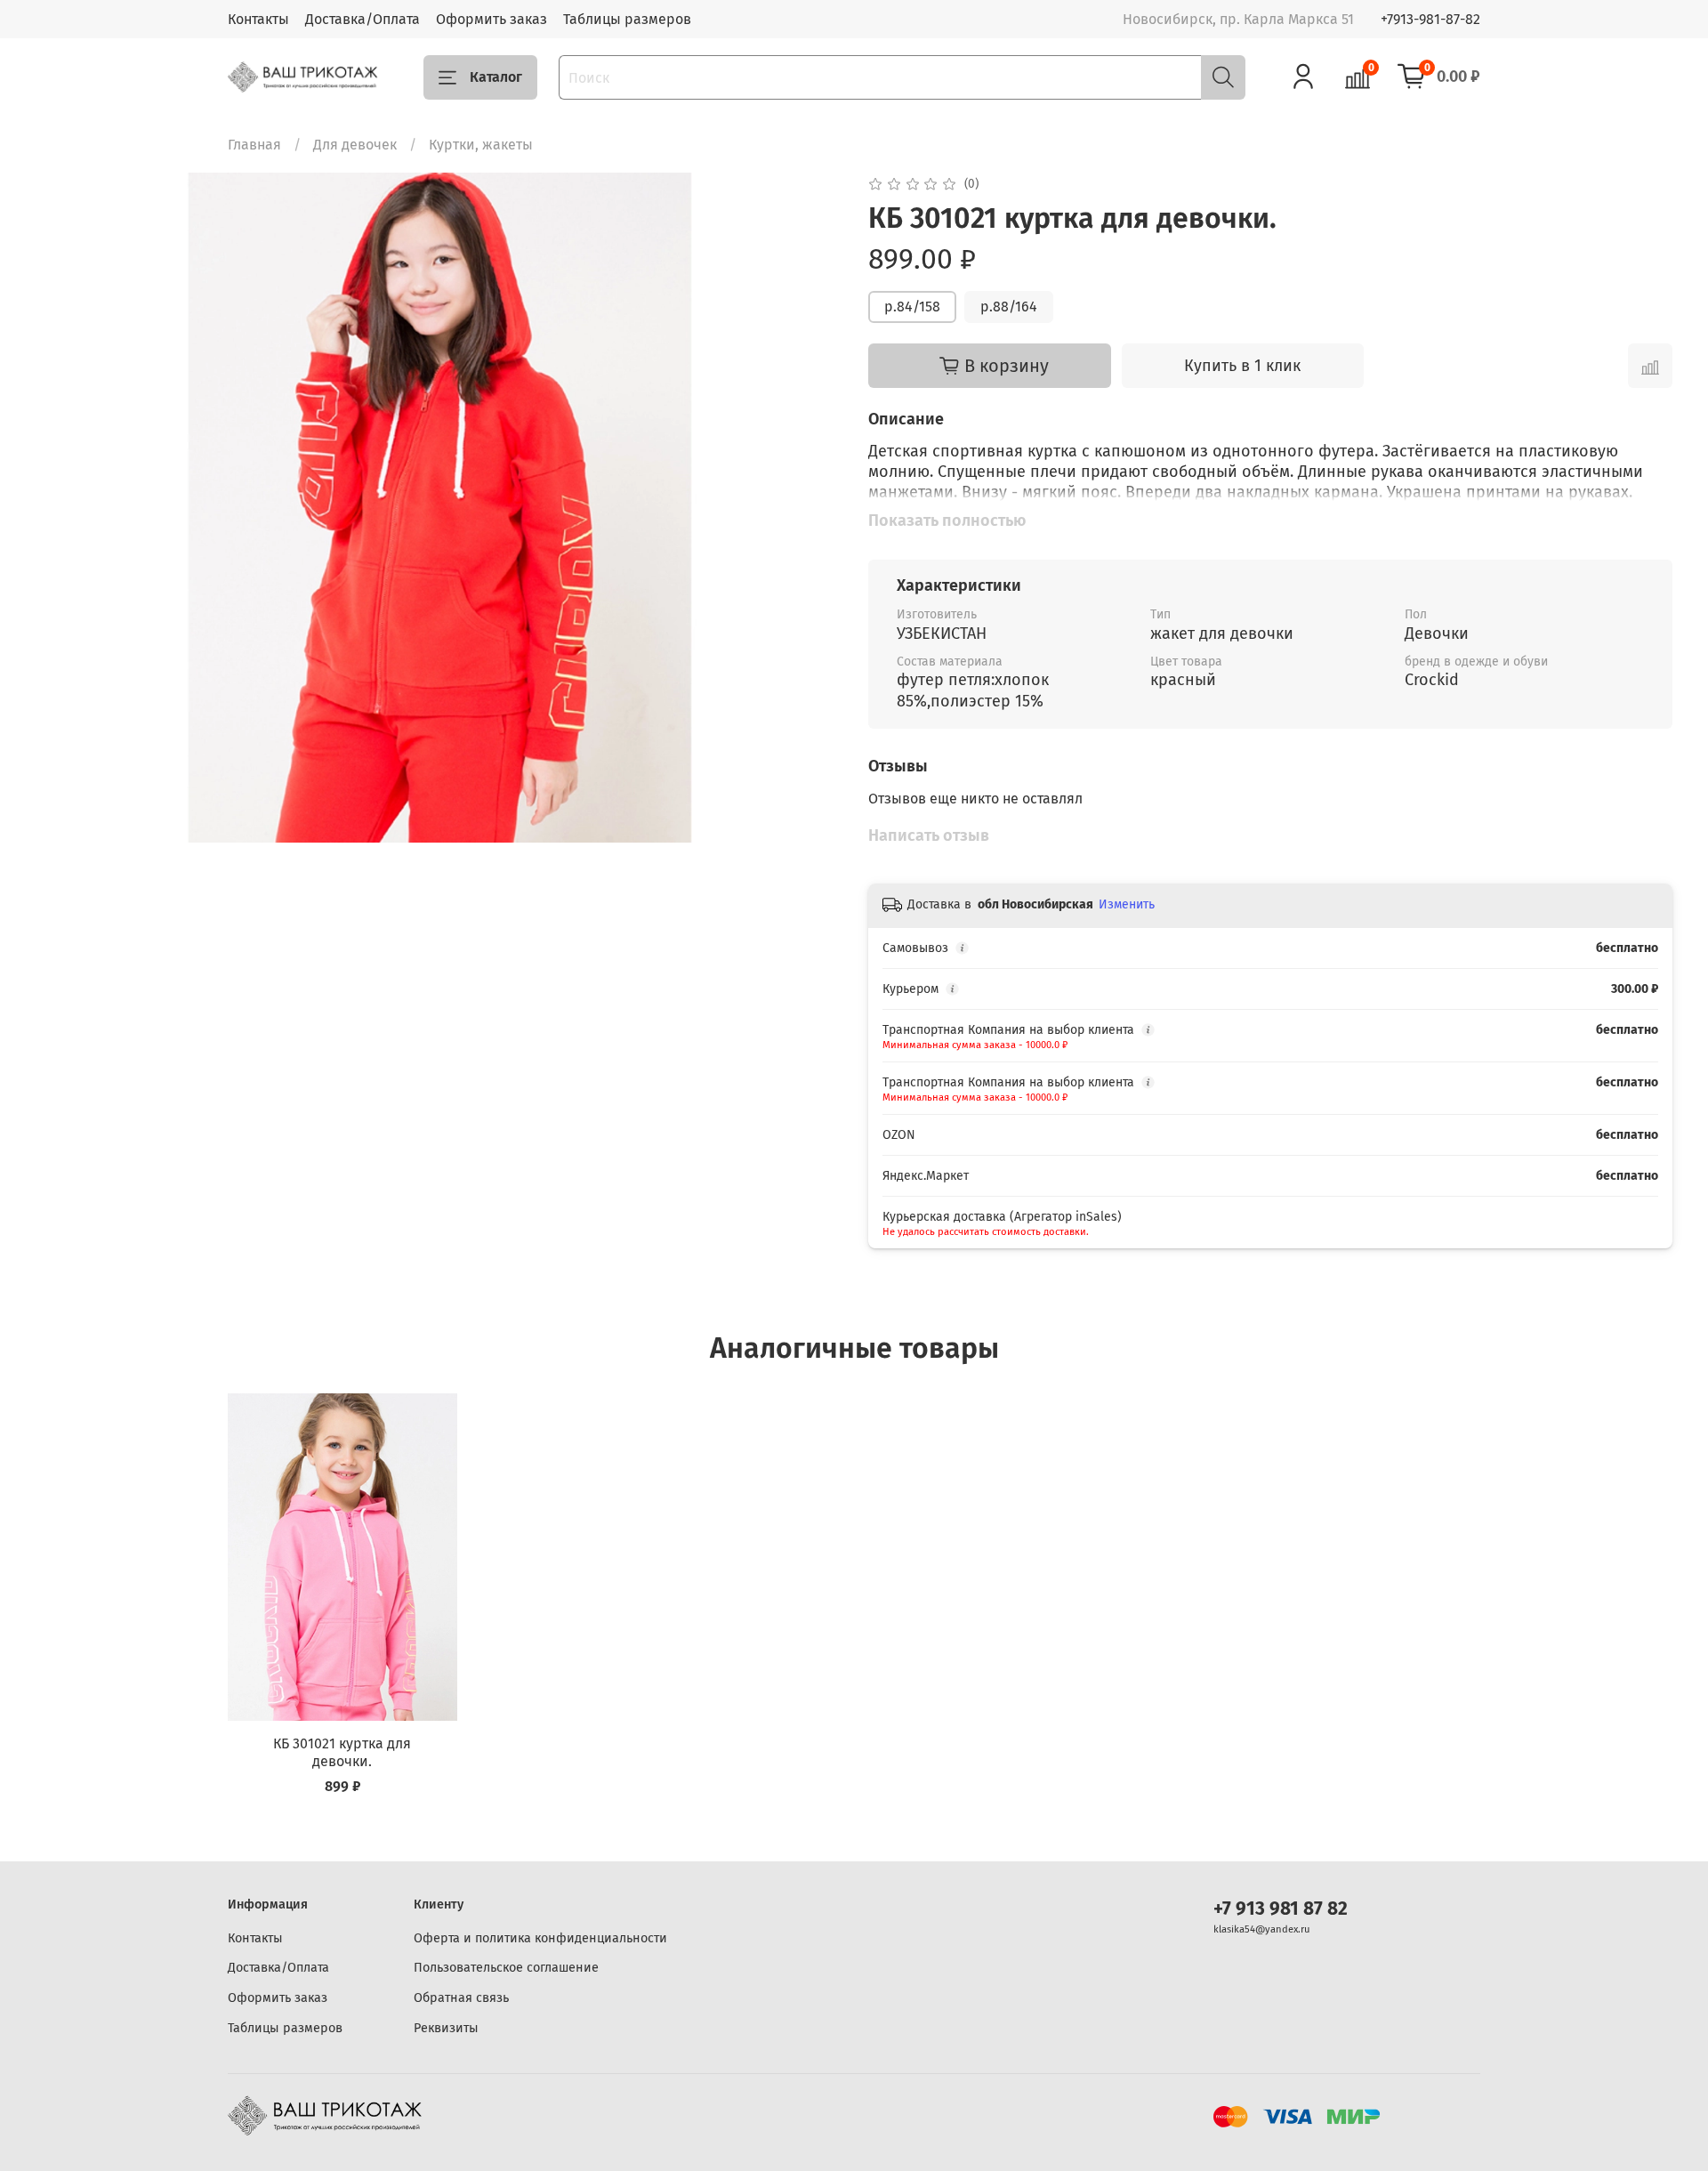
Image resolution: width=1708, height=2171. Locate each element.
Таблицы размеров (627, 19)
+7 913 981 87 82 (1281, 1909)
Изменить (1127, 904)
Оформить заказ (491, 19)
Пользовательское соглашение (506, 1968)
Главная (254, 145)
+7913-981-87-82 (1430, 19)
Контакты (258, 19)
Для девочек (355, 145)
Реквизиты (446, 2028)
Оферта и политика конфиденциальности (540, 1938)
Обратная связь (461, 1998)
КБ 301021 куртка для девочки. (342, 1752)
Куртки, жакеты (481, 145)
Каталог (496, 77)
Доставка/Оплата (363, 19)
